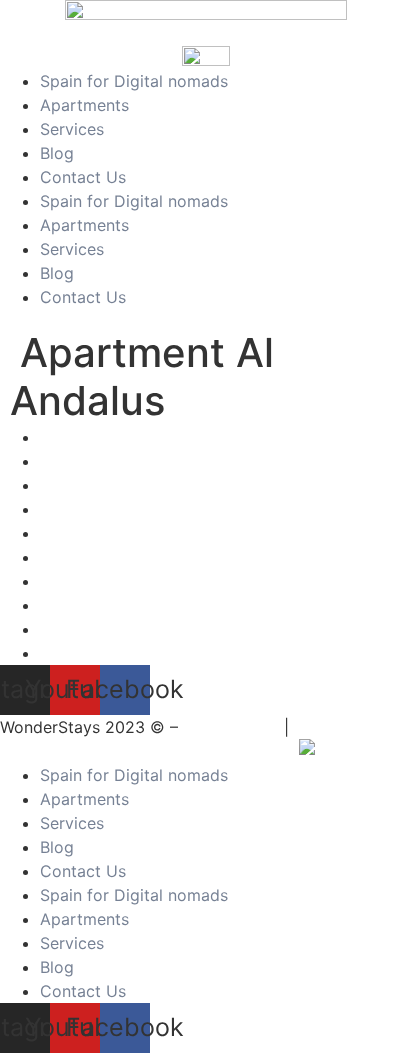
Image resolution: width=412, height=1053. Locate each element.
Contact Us (83, 177)
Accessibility (341, 727)
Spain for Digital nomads (134, 81)
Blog (57, 153)
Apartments (84, 105)
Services (72, 129)
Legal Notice (231, 727)
